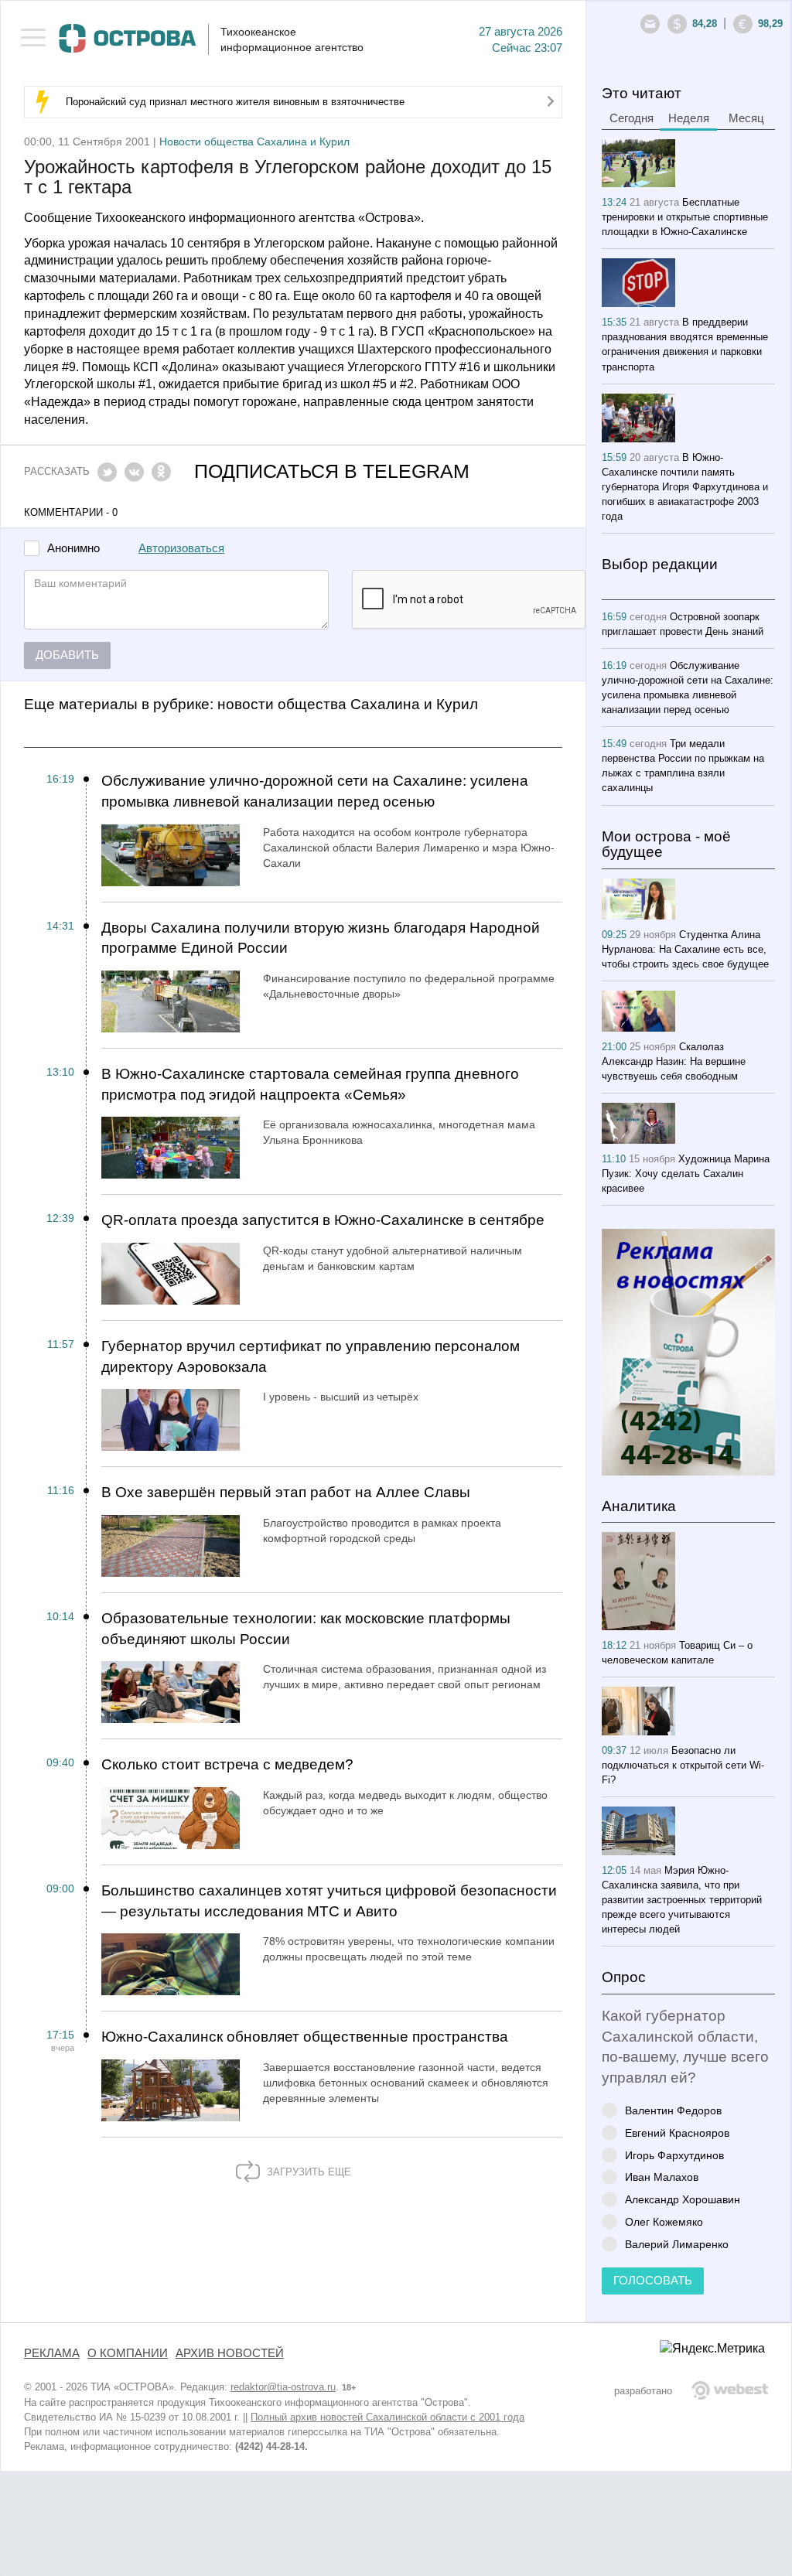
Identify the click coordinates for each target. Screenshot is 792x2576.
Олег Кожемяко (664, 2221)
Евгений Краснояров (677, 2132)
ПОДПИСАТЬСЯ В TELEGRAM (332, 471)
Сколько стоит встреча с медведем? (227, 1764)
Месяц (746, 118)
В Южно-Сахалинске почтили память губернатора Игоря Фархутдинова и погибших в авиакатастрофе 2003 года (685, 487)
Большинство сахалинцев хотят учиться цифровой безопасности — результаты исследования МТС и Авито (329, 1901)
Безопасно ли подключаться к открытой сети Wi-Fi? (683, 1765)
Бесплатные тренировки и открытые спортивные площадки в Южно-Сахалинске (685, 217)
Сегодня (632, 118)
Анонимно (73, 549)
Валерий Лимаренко (677, 2244)
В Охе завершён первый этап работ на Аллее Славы (286, 1492)
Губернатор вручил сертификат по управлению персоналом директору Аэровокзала (311, 1356)
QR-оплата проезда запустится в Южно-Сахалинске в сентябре (323, 1220)
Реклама (52, 2353)
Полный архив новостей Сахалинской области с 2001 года (387, 2417)
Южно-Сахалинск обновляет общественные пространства (305, 2037)
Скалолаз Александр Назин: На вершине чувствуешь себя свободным (674, 1061)
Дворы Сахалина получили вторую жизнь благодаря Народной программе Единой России (321, 938)
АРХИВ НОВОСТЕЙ (230, 2353)
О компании (128, 2353)
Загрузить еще (307, 2172)
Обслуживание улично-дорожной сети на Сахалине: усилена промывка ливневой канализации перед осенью (315, 791)
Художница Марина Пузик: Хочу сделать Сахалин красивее (686, 1174)
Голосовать (653, 2281)
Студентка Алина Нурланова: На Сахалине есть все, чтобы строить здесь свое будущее (685, 949)
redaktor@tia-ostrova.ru (283, 2387)
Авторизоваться (181, 548)
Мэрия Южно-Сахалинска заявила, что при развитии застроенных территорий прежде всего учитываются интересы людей (682, 1900)
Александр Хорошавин (683, 2199)
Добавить (67, 655)
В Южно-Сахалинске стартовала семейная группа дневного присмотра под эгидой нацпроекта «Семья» (310, 1084)
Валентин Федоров (673, 2110)
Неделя (689, 118)
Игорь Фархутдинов (674, 2155)
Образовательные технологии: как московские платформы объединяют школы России (306, 1629)
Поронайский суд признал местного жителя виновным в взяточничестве (235, 102)
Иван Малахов (662, 2177)
